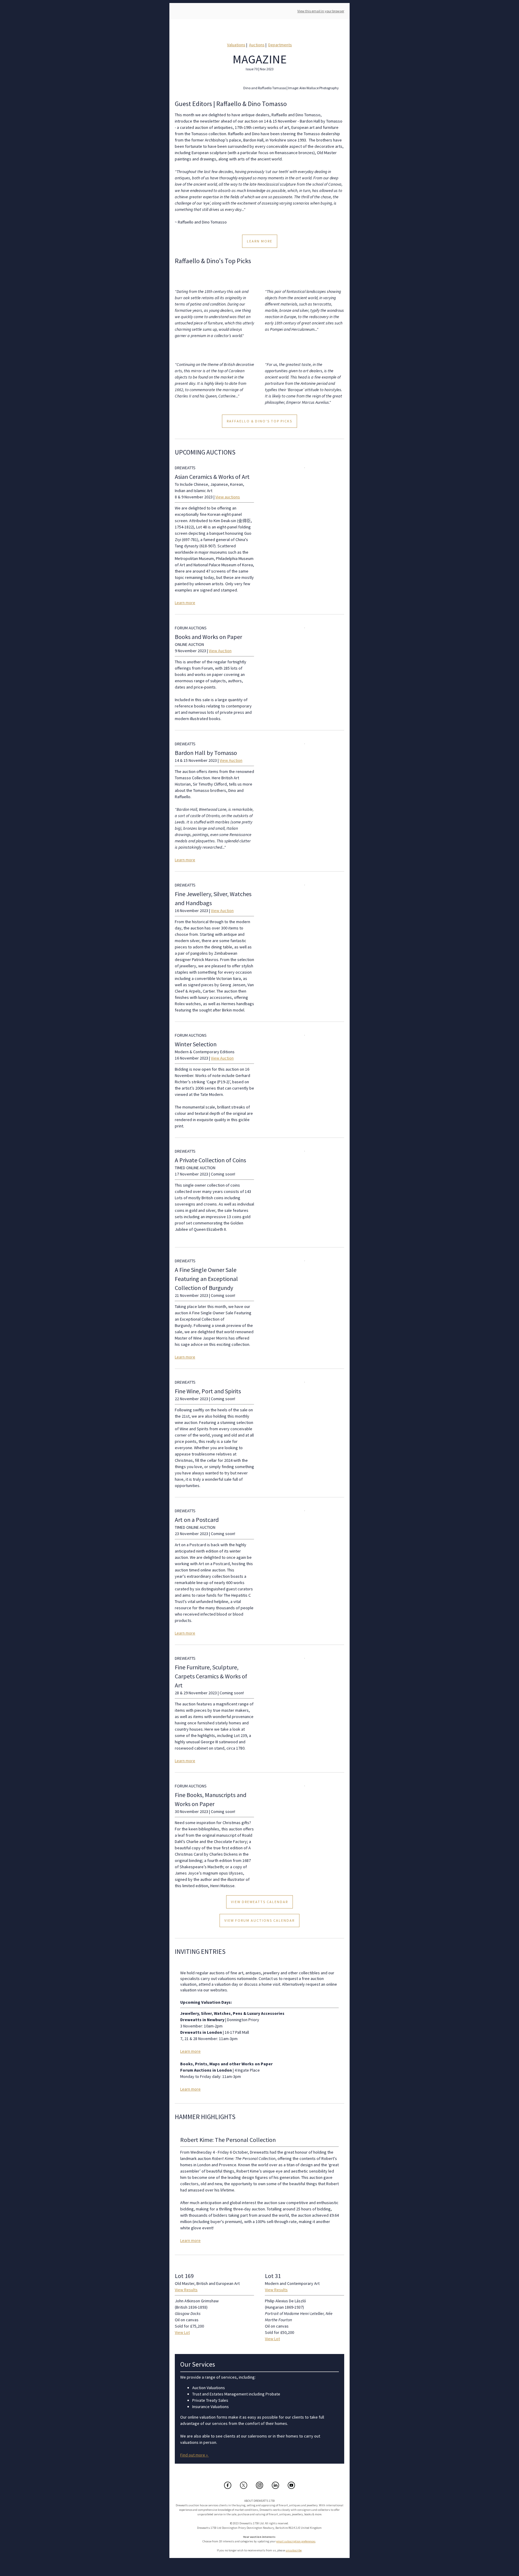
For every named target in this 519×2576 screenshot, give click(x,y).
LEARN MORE (260, 241)
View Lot (182, 2332)
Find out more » (194, 2455)
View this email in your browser (321, 11)
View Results (186, 2290)
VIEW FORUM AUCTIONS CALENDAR (259, 1921)
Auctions (257, 45)
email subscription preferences (296, 2541)
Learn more (185, 603)
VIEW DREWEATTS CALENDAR (259, 1902)
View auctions (228, 497)
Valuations (236, 45)
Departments (280, 45)
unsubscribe (294, 2550)
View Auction (220, 651)
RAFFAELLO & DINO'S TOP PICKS (259, 421)
